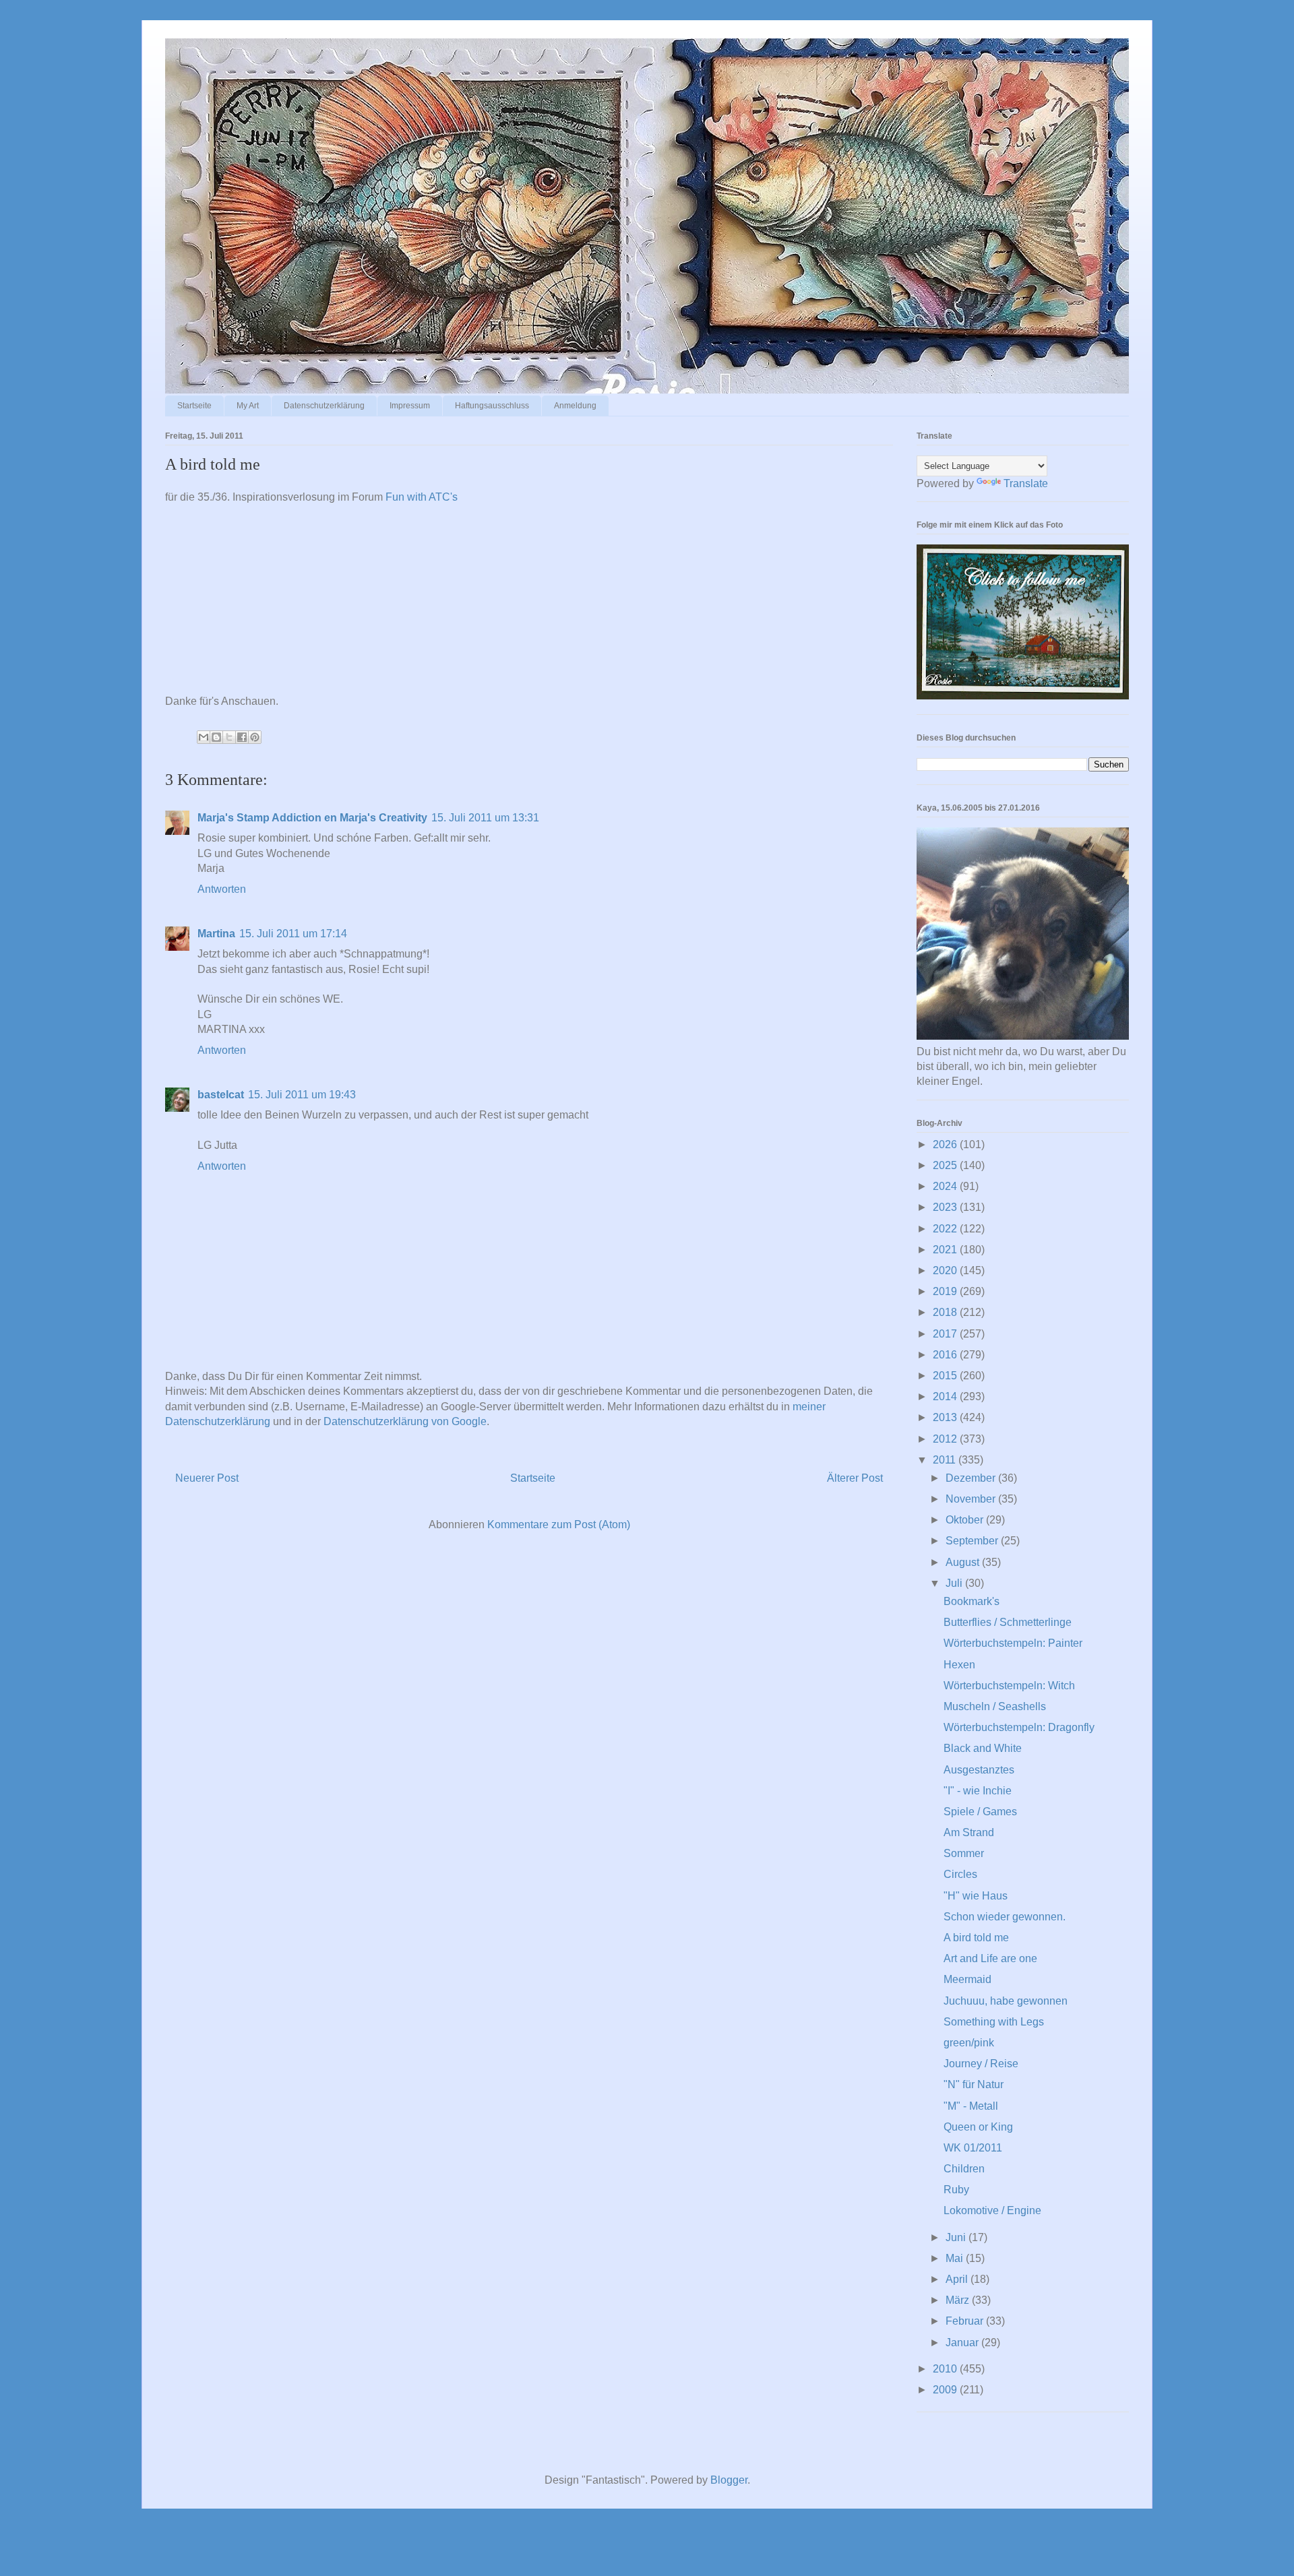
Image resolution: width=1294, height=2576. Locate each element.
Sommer (964, 1853)
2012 (946, 1439)
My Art (248, 406)
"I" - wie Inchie (978, 1791)
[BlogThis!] (216, 737)
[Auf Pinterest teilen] (255, 737)
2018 (946, 1312)
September (973, 1541)
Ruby (956, 2190)
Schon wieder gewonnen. (1005, 1917)
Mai (956, 2258)
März (959, 2300)
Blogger (729, 2480)
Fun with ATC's (422, 497)
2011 (946, 1460)
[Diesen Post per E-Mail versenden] (204, 737)
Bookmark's (972, 1601)
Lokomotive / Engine (992, 2210)
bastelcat (221, 1095)
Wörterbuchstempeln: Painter (1013, 1643)
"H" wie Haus (976, 1896)
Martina (216, 934)
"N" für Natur (974, 2084)
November (972, 1499)
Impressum (410, 406)
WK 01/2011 (973, 2148)
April (958, 2279)
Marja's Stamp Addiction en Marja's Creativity (312, 818)
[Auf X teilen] (229, 737)
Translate (1026, 483)
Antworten (222, 889)
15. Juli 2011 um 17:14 (293, 934)
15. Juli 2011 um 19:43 (302, 1095)
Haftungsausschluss (492, 406)
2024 (946, 1186)
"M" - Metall (971, 2106)
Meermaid (967, 1979)
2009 (946, 2390)
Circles (960, 1874)
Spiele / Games (980, 1812)
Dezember (972, 1478)
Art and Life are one (990, 1958)
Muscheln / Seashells (995, 1706)
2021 (946, 1250)
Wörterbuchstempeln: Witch (1009, 1686)
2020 (946, 1270)
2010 (946, 2369)
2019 (946, 1291)
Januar (963, 2343)
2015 (946, 1376)
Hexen (959, 1665)
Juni (957, 2237)
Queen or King (978, 2127)
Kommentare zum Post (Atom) (559, 1525)
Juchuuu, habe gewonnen (1006, 2001)
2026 (946, 1144)
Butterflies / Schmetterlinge (1008, 1622)
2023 (946, 1207)
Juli (955, 1583)
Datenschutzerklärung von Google (405, 1421)
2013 (946, 1417)
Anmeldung (575, 406)
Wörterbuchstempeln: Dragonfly (1019, 1727)
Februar (966, 2321)
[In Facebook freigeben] (242, 737)
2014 (946, 1396)
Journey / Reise (981, 2064)
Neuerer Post (207, 1478)
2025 (946, 1165)
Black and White (983, 1748)
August (964, 1562)
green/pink (969, 2043)
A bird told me (976, 1938)
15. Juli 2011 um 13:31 (485, 818)
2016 (946, 1355)
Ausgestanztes (979, 1770)
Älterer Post (855, 1478)
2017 (946, 1334)
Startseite (194, 406)
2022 (946, 1229)
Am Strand (969, 1832)
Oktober (966, 1520)
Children (964, 2169)
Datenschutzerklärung (324, 406)
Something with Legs (994, 2022)
